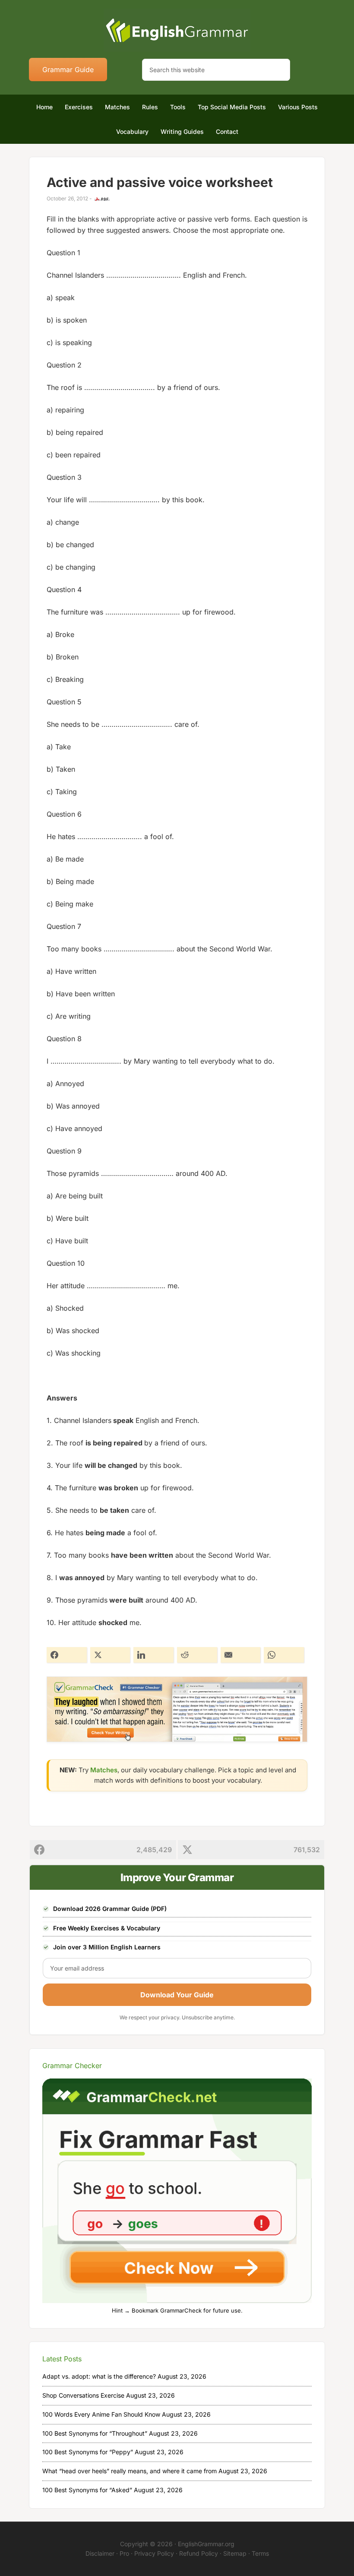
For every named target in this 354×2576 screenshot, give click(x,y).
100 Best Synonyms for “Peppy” (88, 2452)
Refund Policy (199, 2553)
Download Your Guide (177, 1995)
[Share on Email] (241, 1655)
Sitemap (235, 2553)
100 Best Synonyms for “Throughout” (95, 2433)
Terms (260, 2553)
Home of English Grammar (177, 30)
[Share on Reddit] (197, 1655)
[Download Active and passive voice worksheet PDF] (102, 199)
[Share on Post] (110, 1655)
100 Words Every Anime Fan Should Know (101, 2414)
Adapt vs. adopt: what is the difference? (99, 2376)
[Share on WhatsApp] (284, 1655)
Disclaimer (100, 2553)
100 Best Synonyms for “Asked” (87, 2490)
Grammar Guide (68, 70)
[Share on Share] (67, 1655)
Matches (104, 1770)
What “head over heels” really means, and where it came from (130, 2471)
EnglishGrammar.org (206, 2544)
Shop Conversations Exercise (83, 2395)
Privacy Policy (154, 2553)
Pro (124, 2553)
